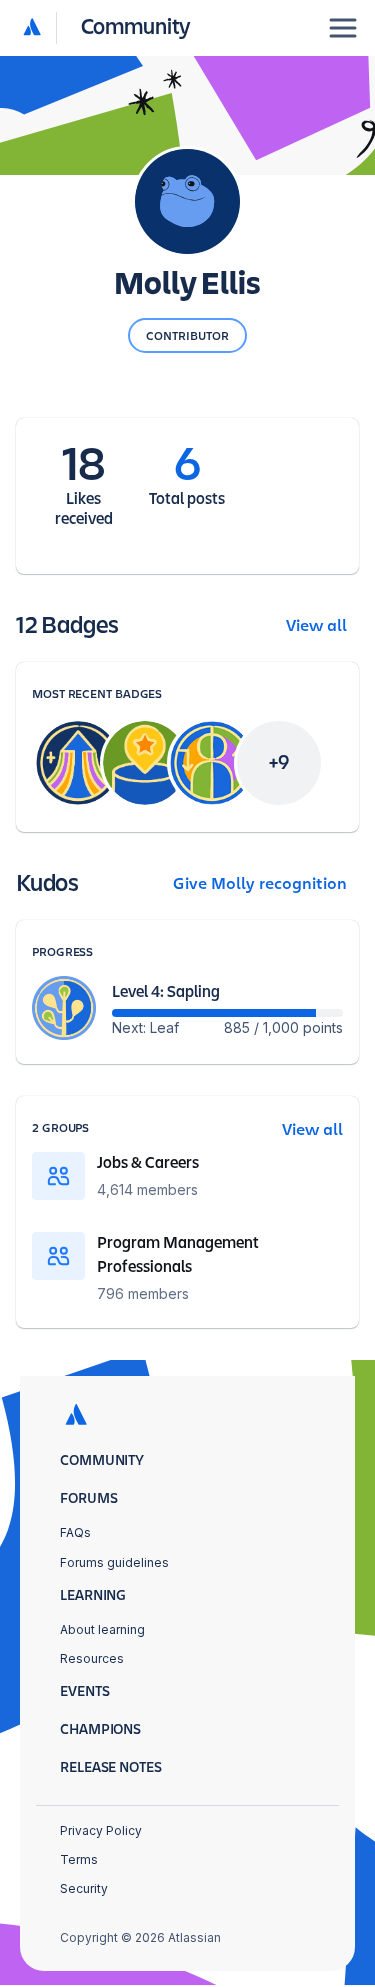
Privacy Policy (101, 1830)
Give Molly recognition (260, 884)
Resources (92, 1658)
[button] (107, 27)
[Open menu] (343, 28)
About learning (102, 1629)
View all (316, 626)
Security (84, 1888)
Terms (79, 1859)
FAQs (75, 1532)
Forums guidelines (114, 1562)
